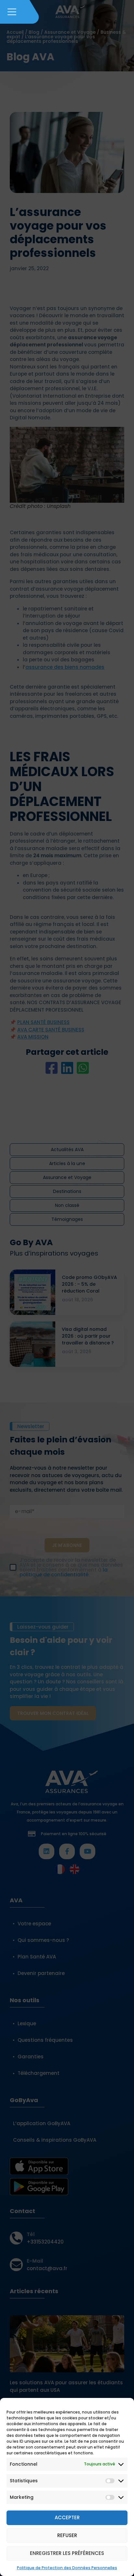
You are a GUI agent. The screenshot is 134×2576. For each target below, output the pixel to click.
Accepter (67, 2517)
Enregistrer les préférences (67, 2553)
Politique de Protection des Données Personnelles (67, 2568)
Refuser (67, 2535)
